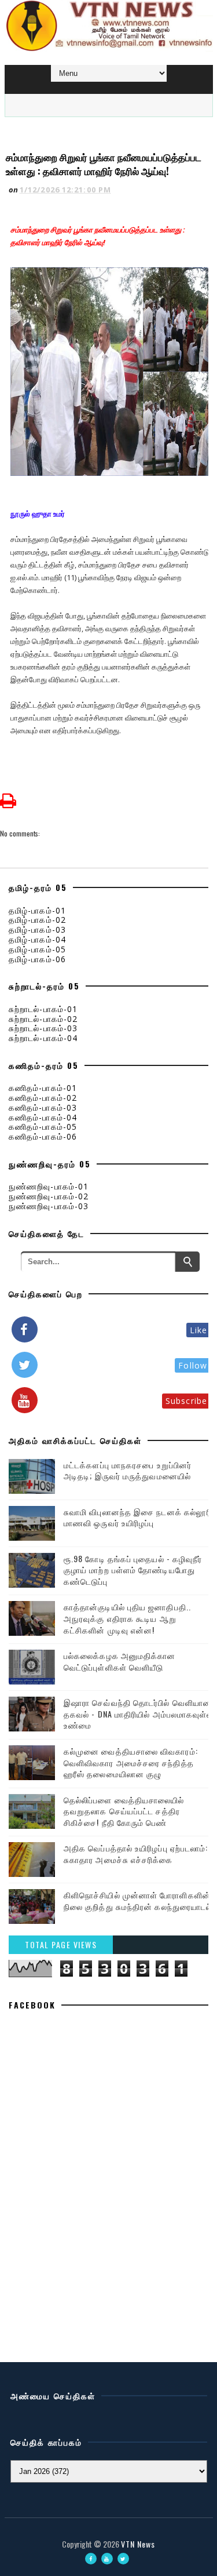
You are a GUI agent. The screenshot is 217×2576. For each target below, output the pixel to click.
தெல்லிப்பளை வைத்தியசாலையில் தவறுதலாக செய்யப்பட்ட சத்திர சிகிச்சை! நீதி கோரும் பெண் (124, 1811)
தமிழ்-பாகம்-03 (37, 929)
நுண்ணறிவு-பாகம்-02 (49, 1196)
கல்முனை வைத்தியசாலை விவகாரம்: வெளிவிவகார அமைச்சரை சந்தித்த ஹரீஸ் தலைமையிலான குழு (131, 1762)
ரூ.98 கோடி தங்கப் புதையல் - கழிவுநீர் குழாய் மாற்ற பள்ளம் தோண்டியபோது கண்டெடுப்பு (133, 1570)
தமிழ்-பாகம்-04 (37, 939)
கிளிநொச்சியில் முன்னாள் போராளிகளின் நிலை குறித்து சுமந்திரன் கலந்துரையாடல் (138, 1900)
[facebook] (91, 2559)
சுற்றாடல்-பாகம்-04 (43, 1038)
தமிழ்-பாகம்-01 (37, 910)
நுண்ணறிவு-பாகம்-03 (49, 1206)
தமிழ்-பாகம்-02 (37, 920)
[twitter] (123, 2559)
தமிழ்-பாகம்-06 (37, 959)
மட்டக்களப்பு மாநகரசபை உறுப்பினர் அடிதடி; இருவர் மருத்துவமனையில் (128, 1470)
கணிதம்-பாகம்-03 (43, 1107)
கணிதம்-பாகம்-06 (43, 1136)
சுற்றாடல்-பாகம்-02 (43, 1019)
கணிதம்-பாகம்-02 (43, 1098)
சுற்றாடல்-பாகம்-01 (43, 1009)
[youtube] (107, 2559)
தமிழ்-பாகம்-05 (37, 949)
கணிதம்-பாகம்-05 (43, 1127)
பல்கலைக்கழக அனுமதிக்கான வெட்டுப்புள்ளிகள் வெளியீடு (120, 1661)
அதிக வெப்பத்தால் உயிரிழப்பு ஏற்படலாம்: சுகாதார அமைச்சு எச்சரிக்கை (136, 1853)
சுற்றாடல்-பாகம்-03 (43, 1028)
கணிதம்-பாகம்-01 (43, 1088)
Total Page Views (61, 1944)
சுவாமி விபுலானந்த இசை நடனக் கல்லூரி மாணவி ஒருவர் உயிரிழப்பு (138, 1517)
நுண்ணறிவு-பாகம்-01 (49, 1186)
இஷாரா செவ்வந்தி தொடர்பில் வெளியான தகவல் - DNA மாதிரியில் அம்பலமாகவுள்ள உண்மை (139, 1713)
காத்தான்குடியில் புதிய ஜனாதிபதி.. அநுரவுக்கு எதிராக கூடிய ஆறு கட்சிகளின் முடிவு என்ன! (127, 1618)
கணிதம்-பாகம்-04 (43, 1117)
